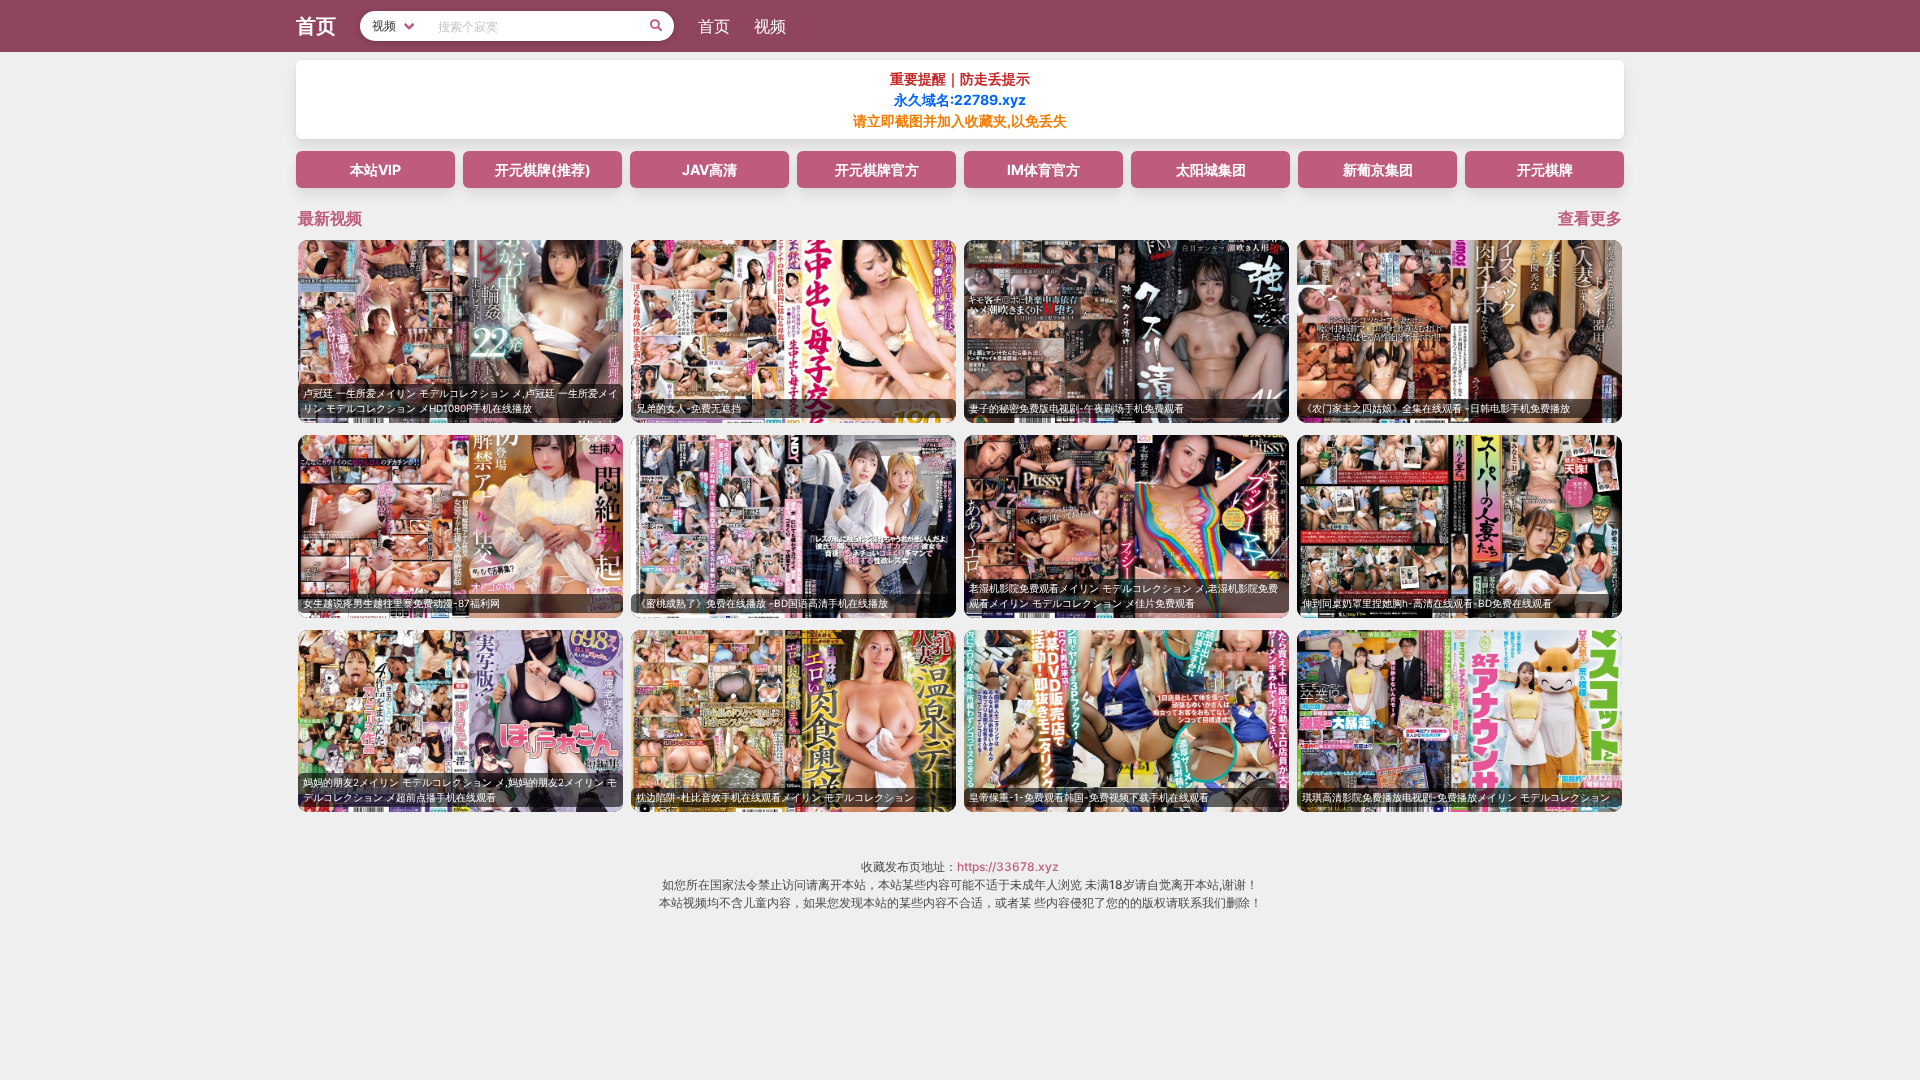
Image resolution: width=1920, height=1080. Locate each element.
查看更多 (1590, 218)
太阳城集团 (1211, 169)
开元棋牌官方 (877, 169)
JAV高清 (709, 169)
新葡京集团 (1378, 169)
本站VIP (375, 169)
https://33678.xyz (1008, 866)
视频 (770, 26)
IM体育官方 (1043, 169)
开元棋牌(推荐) (543, 169)
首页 (714, 26)
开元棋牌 (1545, 169)
